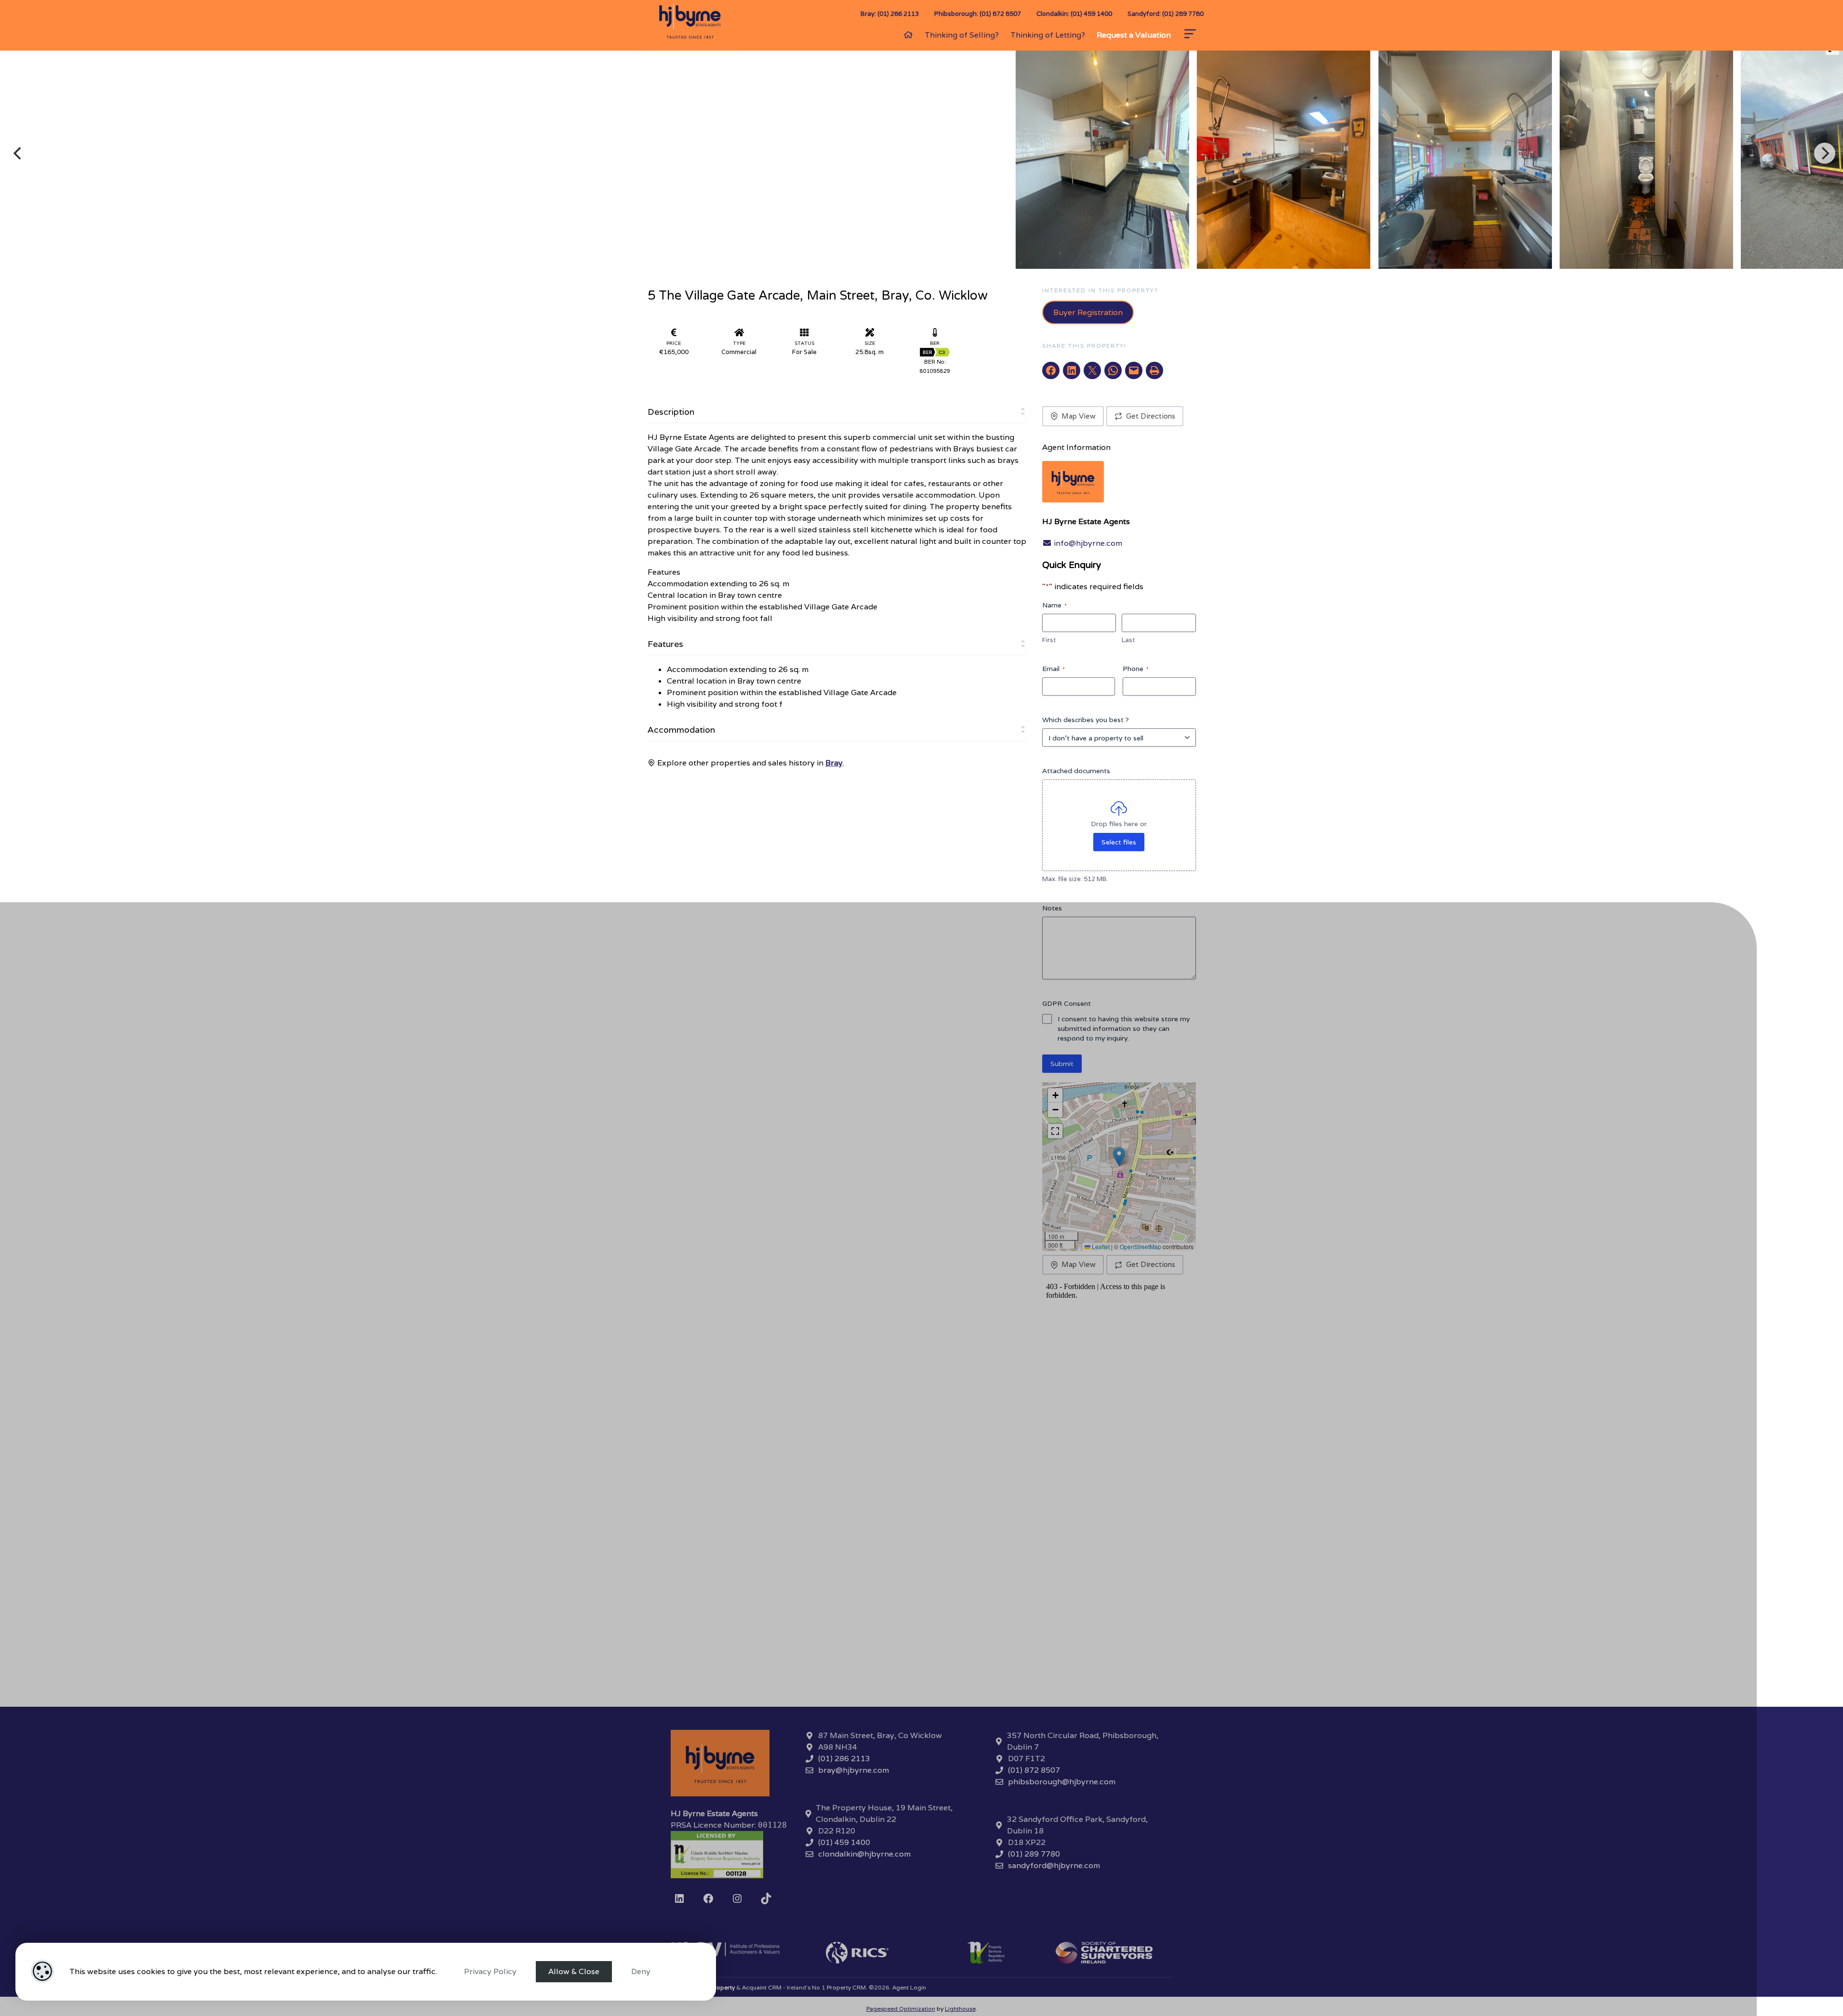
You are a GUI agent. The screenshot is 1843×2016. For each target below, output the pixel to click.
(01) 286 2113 (844, 1759)
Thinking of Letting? (1048, 35)
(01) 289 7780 (1034, 1854)
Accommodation (681, 730)
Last (1128, 640)
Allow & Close (574, 1971)
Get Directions (1151, 416)
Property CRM (846, 1987)
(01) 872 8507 (1034, 1770)
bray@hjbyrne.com (854, 1770)
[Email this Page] (1092, 370)
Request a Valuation (1134, 35)
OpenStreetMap (1140, 1246)
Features (665, 644)
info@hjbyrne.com (1087, 543)
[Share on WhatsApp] (1113, 370)
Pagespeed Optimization (901, 2009)
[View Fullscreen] (1055, 1131)
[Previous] (19, 153)
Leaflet (1100, 1246)
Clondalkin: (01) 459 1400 (1074, 14)
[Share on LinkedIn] (1072, 370)
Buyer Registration (1088, 312)
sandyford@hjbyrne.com (1054, 1865)
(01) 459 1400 (844, 1842)
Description (671, 412)
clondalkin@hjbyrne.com (864, 1854)
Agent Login (909, 1987)
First (1049, 640)
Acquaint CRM (762, 1987)
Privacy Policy (490, 1971)
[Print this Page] (1154, 370)
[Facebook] (708, 1898)
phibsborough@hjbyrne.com (1062, 1782)
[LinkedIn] (679, 1898)
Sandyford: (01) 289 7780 (1166, 14)
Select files (1119, 842)
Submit (1062, 1064)
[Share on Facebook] (1051, 370)
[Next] (1825, 153)
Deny (641, 1971)
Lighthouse (960, 2009)
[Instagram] (737, 1898)
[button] (1119, 1157)
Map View (1079, 416)
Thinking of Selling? (962, 35)
